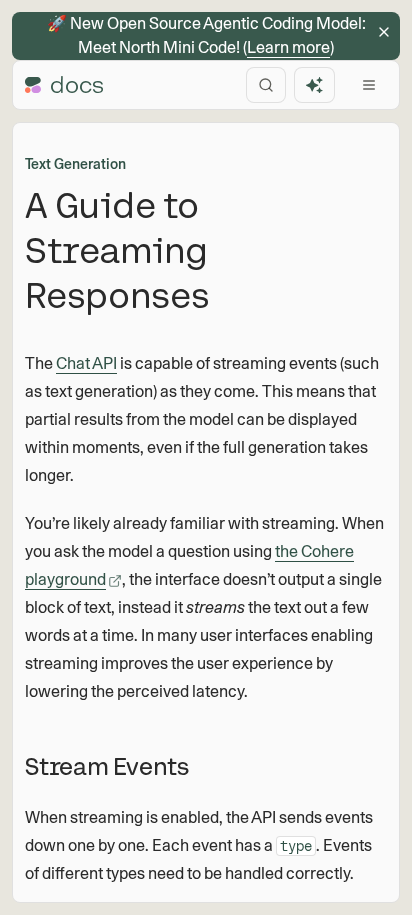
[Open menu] (369, 85)
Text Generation (75, 164)
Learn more (288, 47)
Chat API (86, 363)
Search (266, 85)
